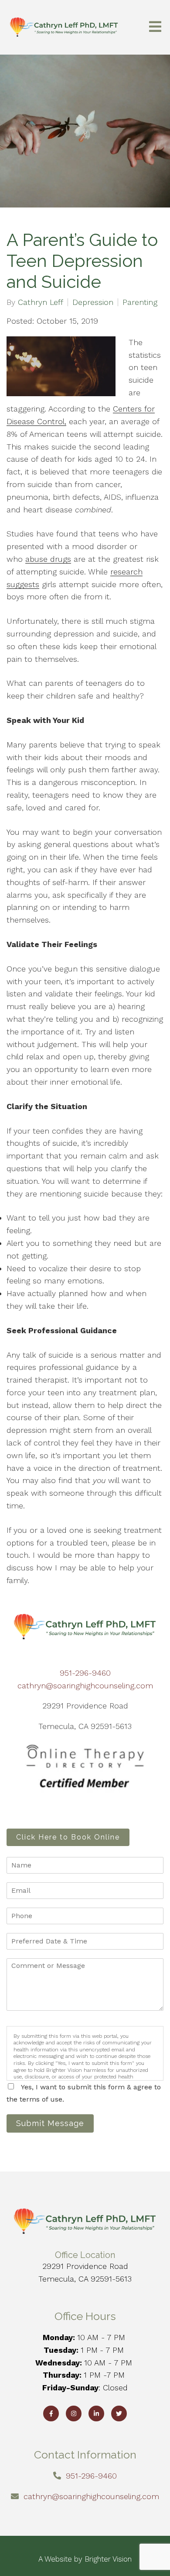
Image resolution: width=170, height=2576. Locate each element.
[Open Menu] (155, 27)
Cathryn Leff (41, 302)
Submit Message (50, 2123)
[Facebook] (51, 2413)
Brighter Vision (108, 2559)
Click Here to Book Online (68, 1837)
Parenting (140, 302)
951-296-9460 (85, 1673)
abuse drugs (48, 559)
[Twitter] (119, 2413)
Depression (93, 302)
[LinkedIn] (96, 2413)
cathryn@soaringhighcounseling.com (85, 1686)
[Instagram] (74, 2413)
